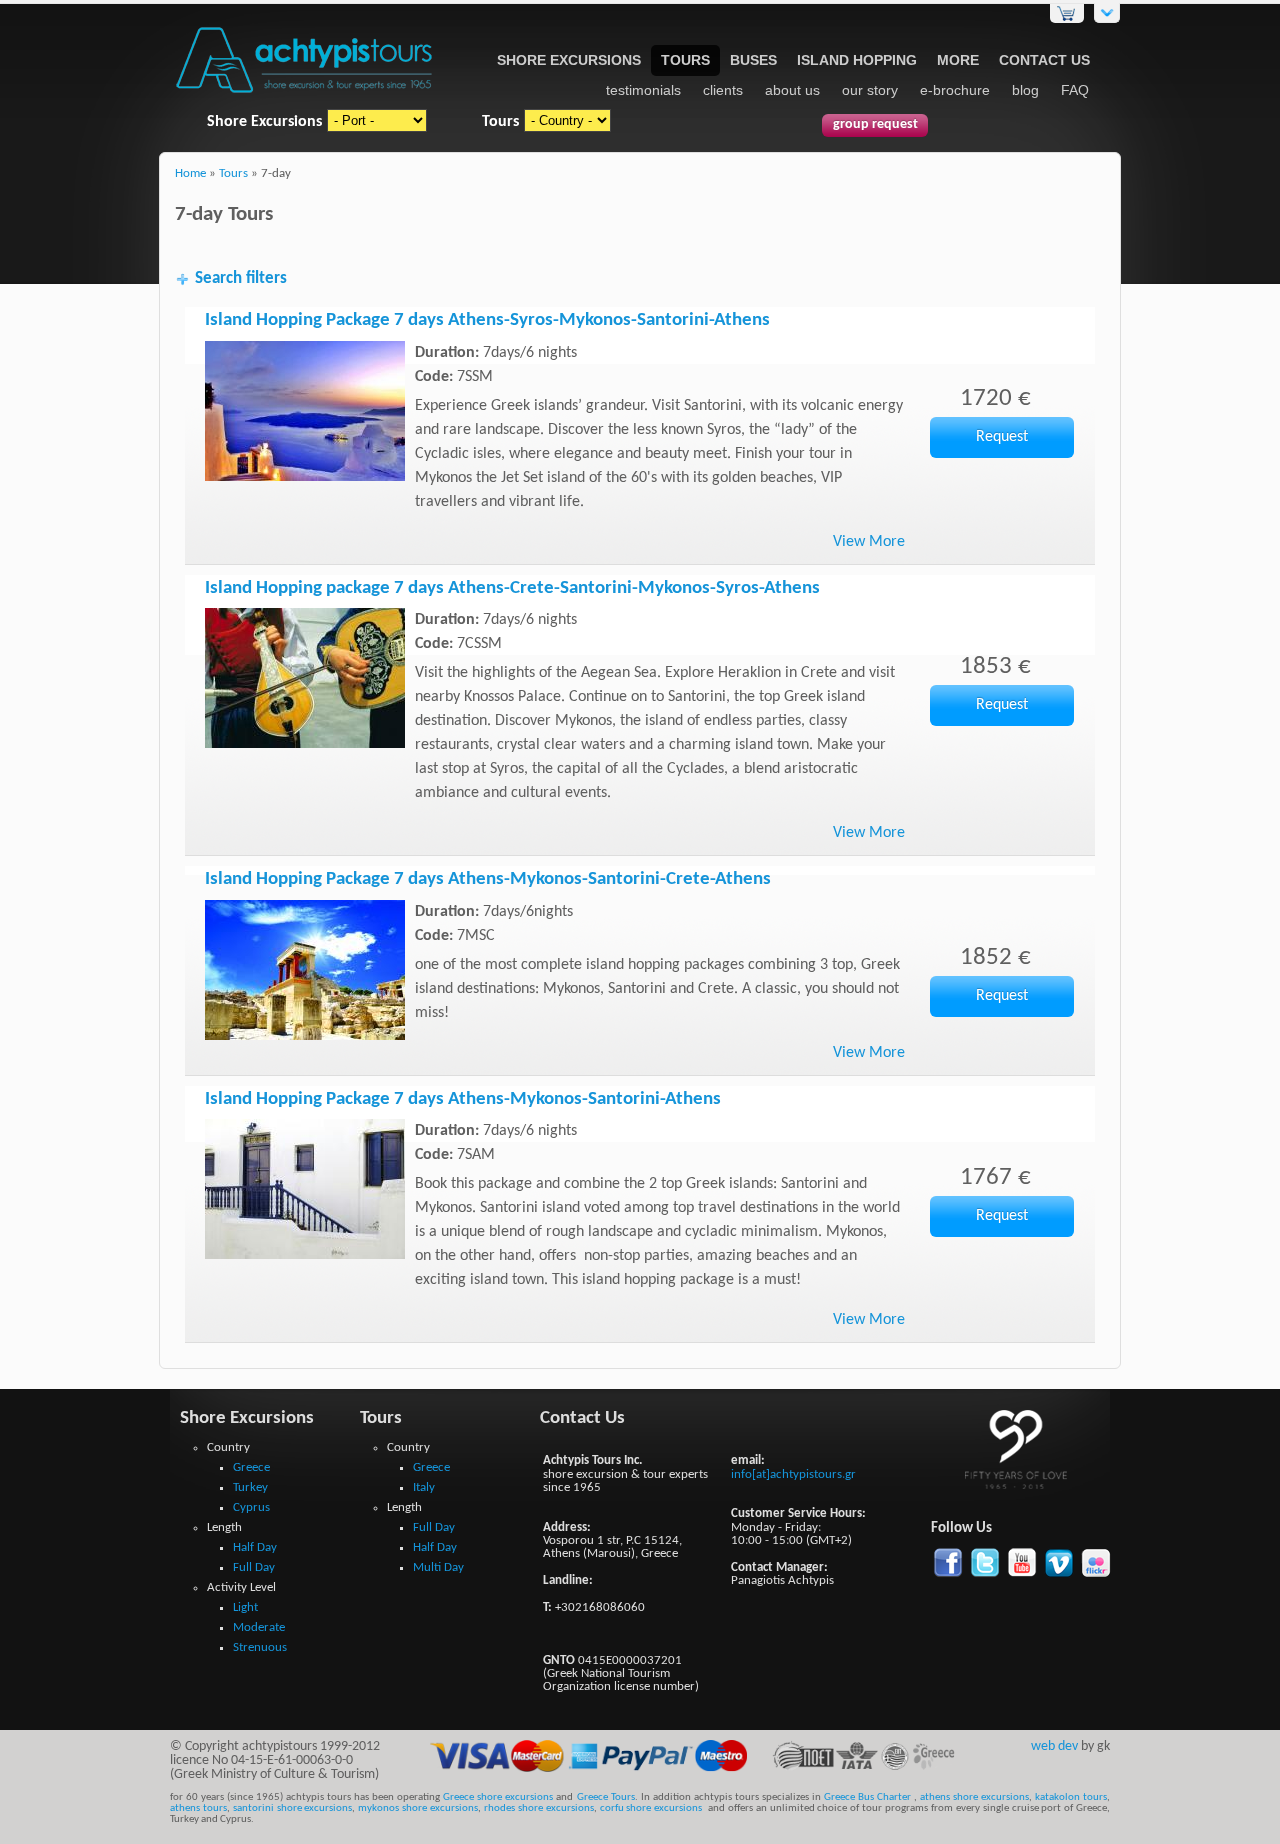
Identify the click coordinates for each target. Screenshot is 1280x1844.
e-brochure (955, 90)
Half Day (255, 1547)
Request (1002, 437)
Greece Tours (606, 1797)
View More (869, 542)
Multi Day (438, 1567)
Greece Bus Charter (867, 1797)
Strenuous (260, 1647)
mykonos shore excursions (418, 1808)
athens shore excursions (974, 1797)
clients (723, 90)
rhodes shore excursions (539, 1808)
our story (870, 90)
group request (875, 124)
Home (190, 174)
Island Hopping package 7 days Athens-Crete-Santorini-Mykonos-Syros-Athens (512, 588)
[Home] (304, 94)
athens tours (198, 1808)
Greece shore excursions (498, 1797)
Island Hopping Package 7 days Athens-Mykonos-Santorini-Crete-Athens (488, 879)
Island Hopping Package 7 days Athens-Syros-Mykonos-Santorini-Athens (487, 320)
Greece (251, 1467)
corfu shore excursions (651, 1808)
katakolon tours (1069, 1797)
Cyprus (251, 1507)
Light (245, 1607)
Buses (753, 60)
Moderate (259, 1627)
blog (1025, 90)
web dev (1054, 1746)
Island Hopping (857, 60)
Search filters (241, 278)
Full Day (254, 1567)
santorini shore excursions (293, 1808)
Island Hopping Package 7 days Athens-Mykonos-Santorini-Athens (463, 1099)
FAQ (1075, 90)
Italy (424, 1487)
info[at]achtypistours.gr (793, 1474)
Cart (1067, 13)
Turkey (250, 1487)
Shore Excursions (569, 60)
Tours (685, 60)
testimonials (643, 90)
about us (792, 90)
